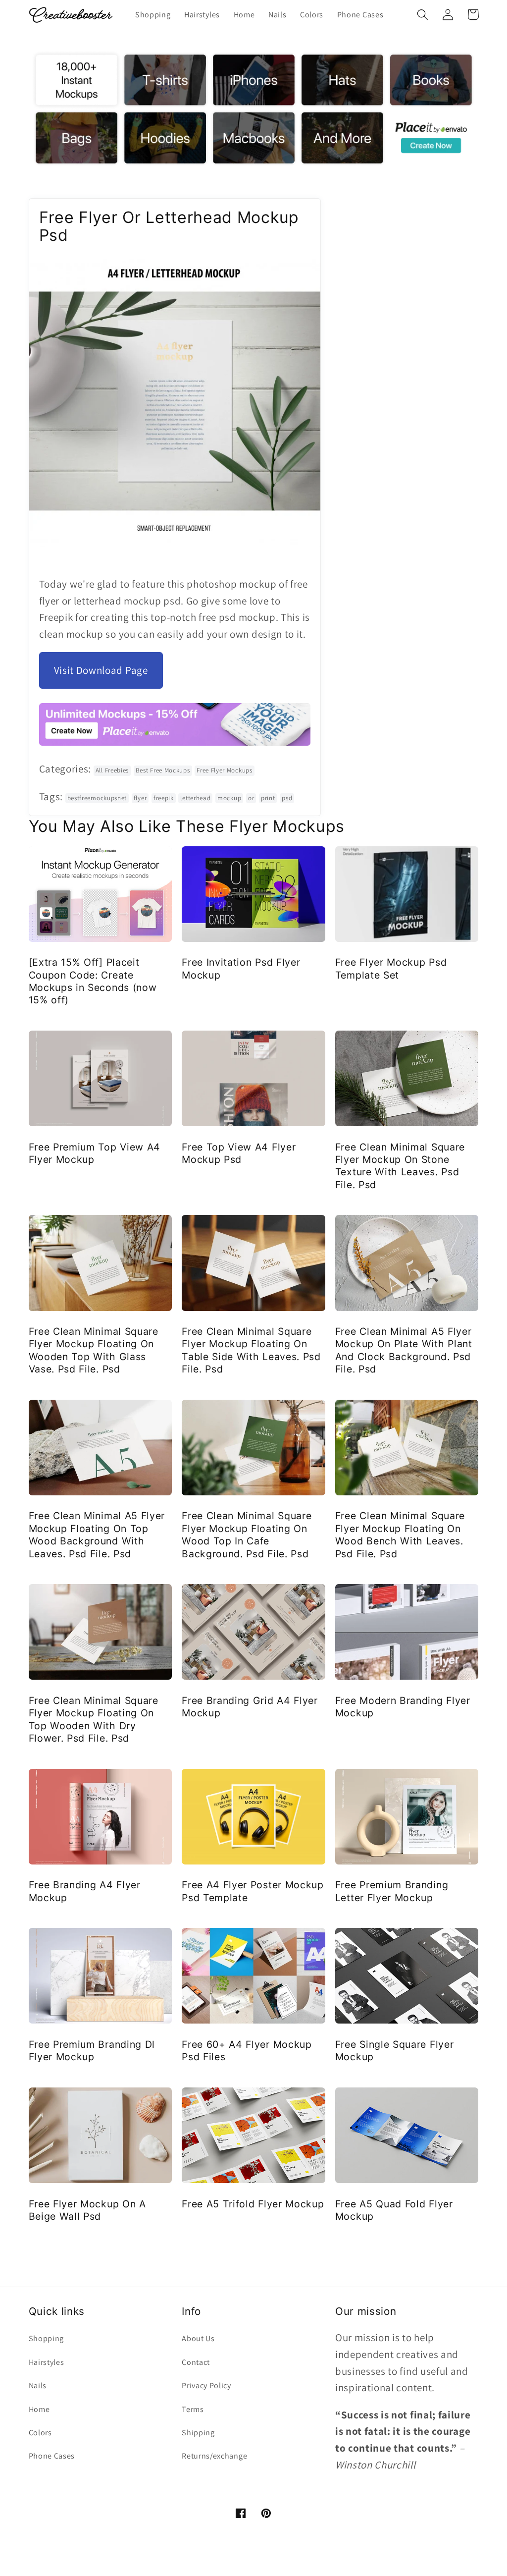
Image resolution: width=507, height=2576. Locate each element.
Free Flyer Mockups (224, 770)
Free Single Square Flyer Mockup (395, 2051)
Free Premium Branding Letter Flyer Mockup (392, 1891)
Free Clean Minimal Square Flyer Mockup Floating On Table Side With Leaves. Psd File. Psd (251, 1350)
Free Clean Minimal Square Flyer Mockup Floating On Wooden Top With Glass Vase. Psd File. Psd (94, 1350)
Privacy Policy (206, 2385)
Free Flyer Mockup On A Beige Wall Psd (87, 2210)
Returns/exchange (214, 2456)
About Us (198, 2338)
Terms (193, 2409)
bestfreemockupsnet (97, 798)
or (251, 798)
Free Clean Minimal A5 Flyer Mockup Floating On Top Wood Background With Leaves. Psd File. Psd (97, 1535)
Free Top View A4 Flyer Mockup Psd (239, 1153)
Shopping (47, 2338)
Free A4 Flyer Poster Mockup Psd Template (253, 1891)
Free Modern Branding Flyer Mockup (403, 1707)
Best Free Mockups (163, 770)
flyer (140, 798)
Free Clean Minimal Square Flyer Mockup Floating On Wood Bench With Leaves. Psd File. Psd (400, 1535)
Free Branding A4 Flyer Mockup (85, 1891)
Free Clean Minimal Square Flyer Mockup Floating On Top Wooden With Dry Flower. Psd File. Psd (94, 1719)
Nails (38, 2385)
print (268, 798)
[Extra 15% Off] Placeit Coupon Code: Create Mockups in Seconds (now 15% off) (93, 981)
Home (39, 2409)
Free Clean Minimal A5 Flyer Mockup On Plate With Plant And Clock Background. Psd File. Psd (404, 1350)
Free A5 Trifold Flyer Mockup (253, 2204)
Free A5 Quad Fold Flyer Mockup (394, 2210)
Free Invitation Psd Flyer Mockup (241, 968)
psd (287, 798)
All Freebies (112, 770)
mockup (229, 798)
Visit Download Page (101, 670)
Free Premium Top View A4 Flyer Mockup (95, 1153)
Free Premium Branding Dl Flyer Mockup (92, 2051)
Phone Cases (52, 2456)
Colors (40, 2433)
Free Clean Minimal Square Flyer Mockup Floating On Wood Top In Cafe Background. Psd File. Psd (247, 1535)
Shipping (198, 2433)
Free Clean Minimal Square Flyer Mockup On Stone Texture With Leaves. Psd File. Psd (400, 1166)
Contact (196, 2362)
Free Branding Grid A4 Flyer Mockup (250, 1707)
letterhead (195, 798)
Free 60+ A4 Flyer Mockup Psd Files (247, 2051)
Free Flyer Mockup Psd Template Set (391, 968)
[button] (423, 15)
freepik (164, 798)
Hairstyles (47, 2362)
